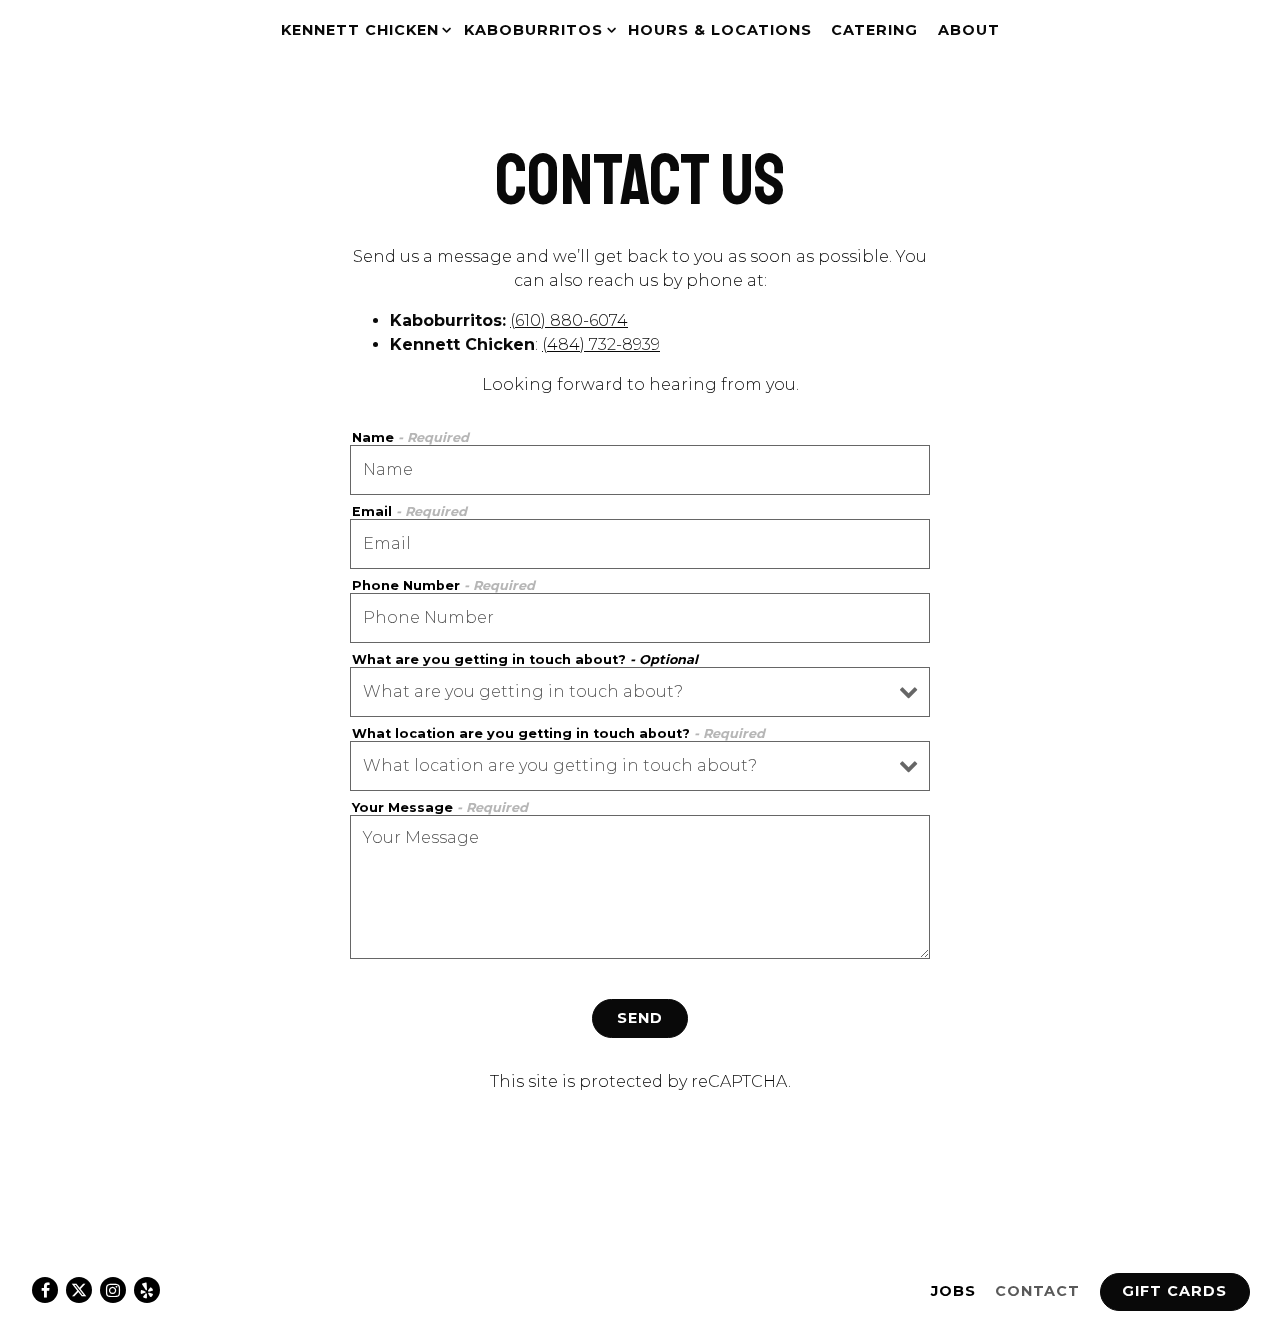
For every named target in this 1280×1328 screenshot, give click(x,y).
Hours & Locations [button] (720, 30)
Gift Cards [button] (1174, 1291)
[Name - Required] (640, 470)
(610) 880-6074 (569, 320)
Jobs (953, 1291)
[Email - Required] (640, 544)
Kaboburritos (536, 29)
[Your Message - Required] (640, 887)
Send (640, 1018)
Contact (1037, 1291)
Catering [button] (874, 30)
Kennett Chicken (362, 29)
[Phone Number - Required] (640, 618)
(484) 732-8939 (601, 344)
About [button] (969, 30)
